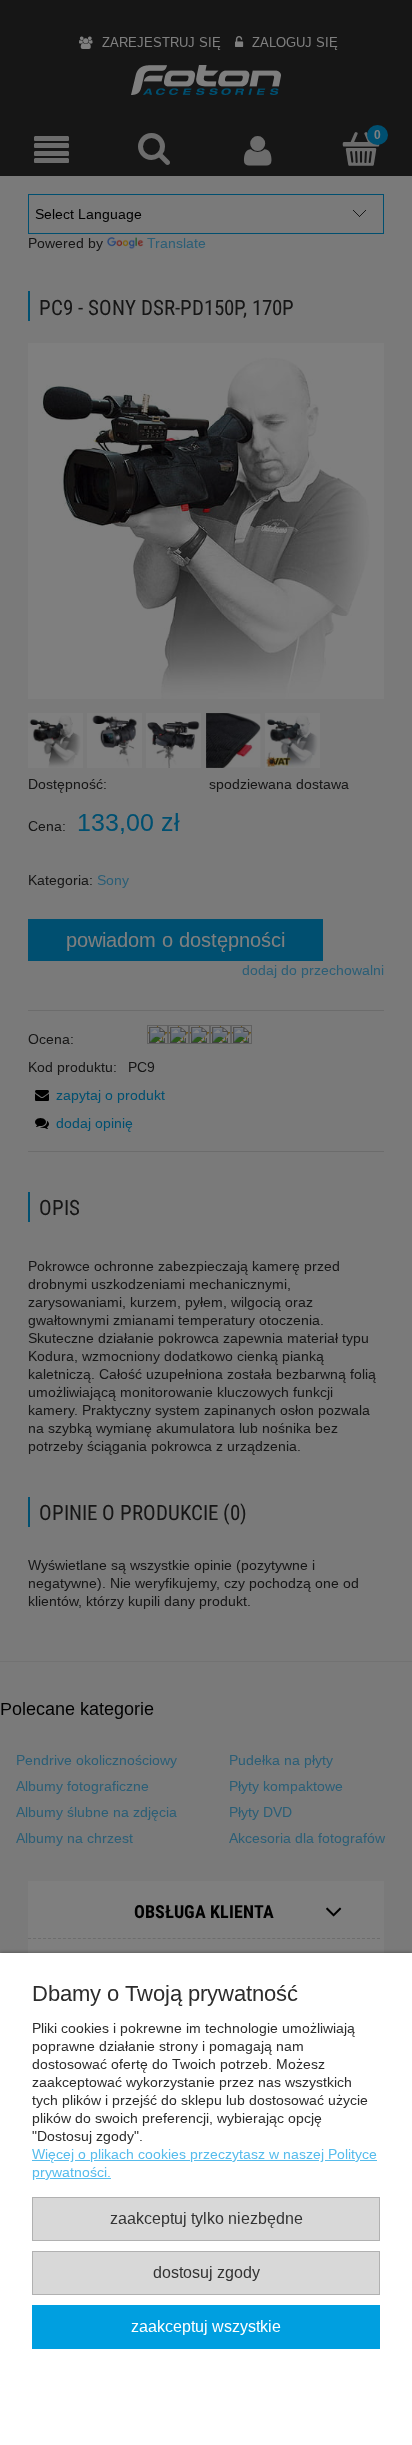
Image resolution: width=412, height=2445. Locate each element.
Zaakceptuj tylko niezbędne (206, 2218)
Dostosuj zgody (206, 2272)
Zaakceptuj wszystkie (206, 2326)
